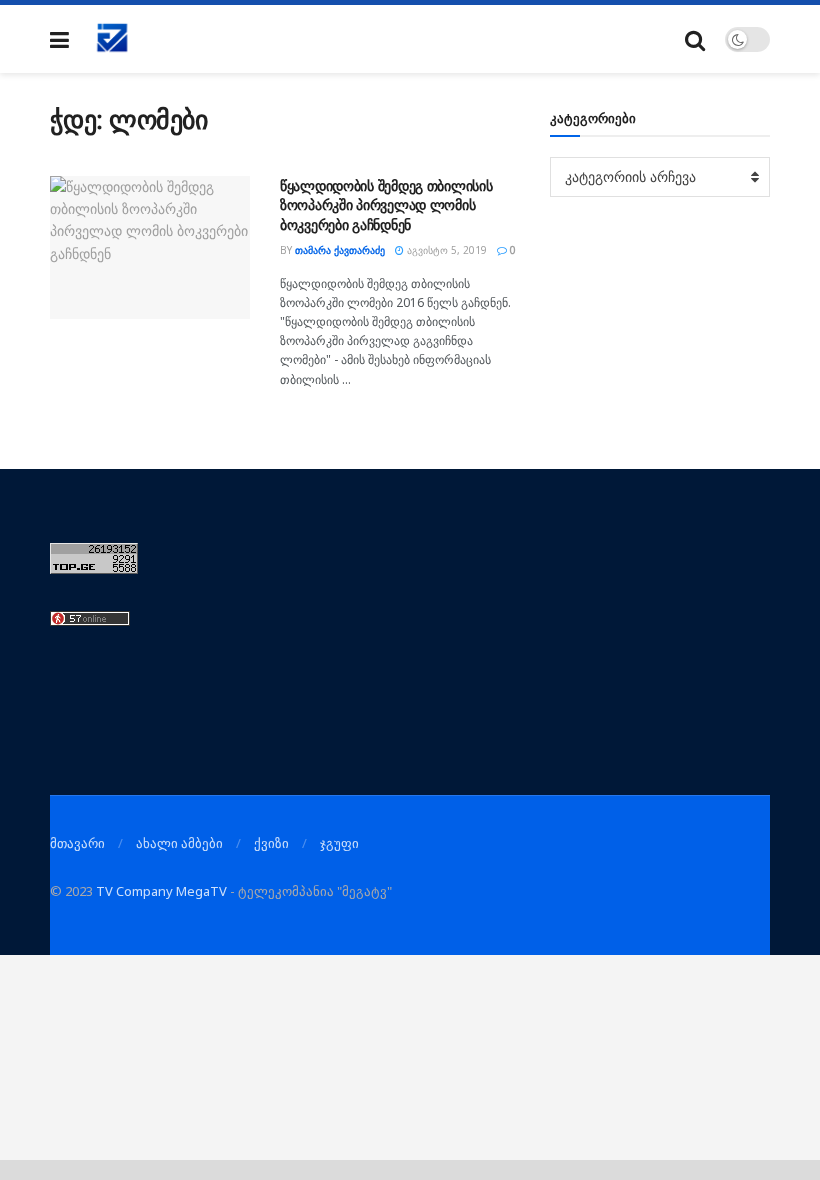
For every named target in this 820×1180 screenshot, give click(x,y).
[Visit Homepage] (113, 39)
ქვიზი (271, 843)
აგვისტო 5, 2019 (445, 250)
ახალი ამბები (179, 843)
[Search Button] (695, 39)
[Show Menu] (59, 39)
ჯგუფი (339, 843)
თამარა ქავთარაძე (340, 250)
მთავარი (77, 843)
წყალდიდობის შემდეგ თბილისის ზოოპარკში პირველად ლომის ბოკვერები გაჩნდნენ (386, 205)
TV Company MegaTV (161, 891)
